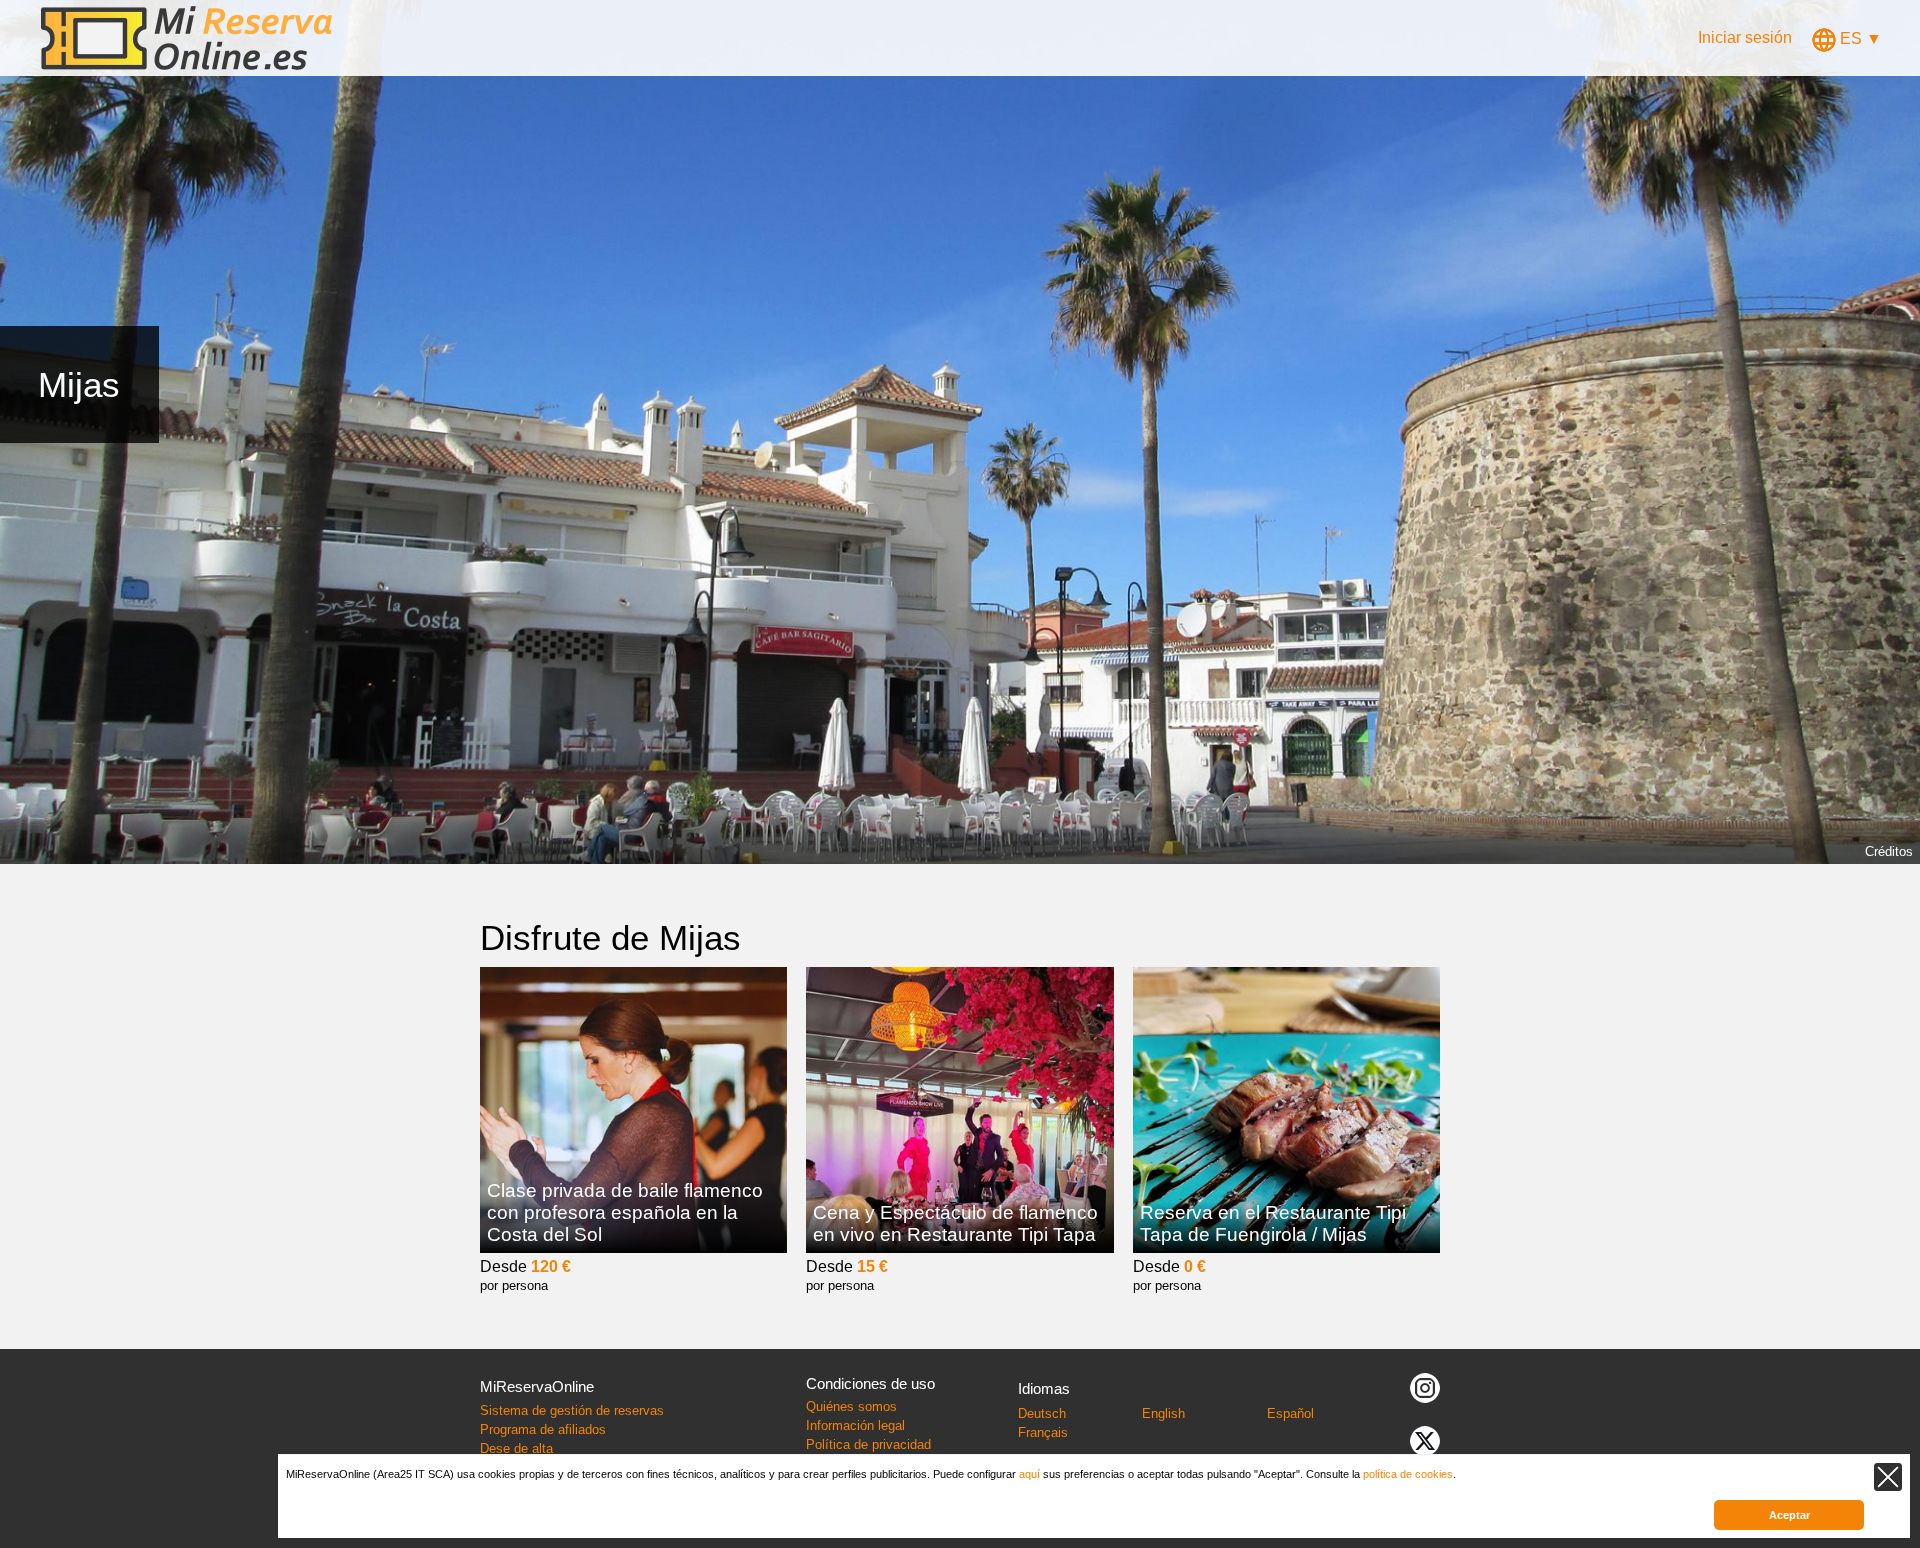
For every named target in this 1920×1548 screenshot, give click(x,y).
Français (1043, 1432)
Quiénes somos (851, 1406)
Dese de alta (516, 1448)
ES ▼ (1859, 38)
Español (1290, 1413)
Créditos (1889, 851)
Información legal (855, 1425)
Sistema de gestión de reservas (572, 1410)
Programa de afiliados (543, 1429)
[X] (1425, 1439)
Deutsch (1042, 1413)
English (1163, 1413)
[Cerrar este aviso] (1888, 1477)
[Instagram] (1425, 1386)
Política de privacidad (868, 1444)
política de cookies (1408, 1474)
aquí (1029, 1474)
